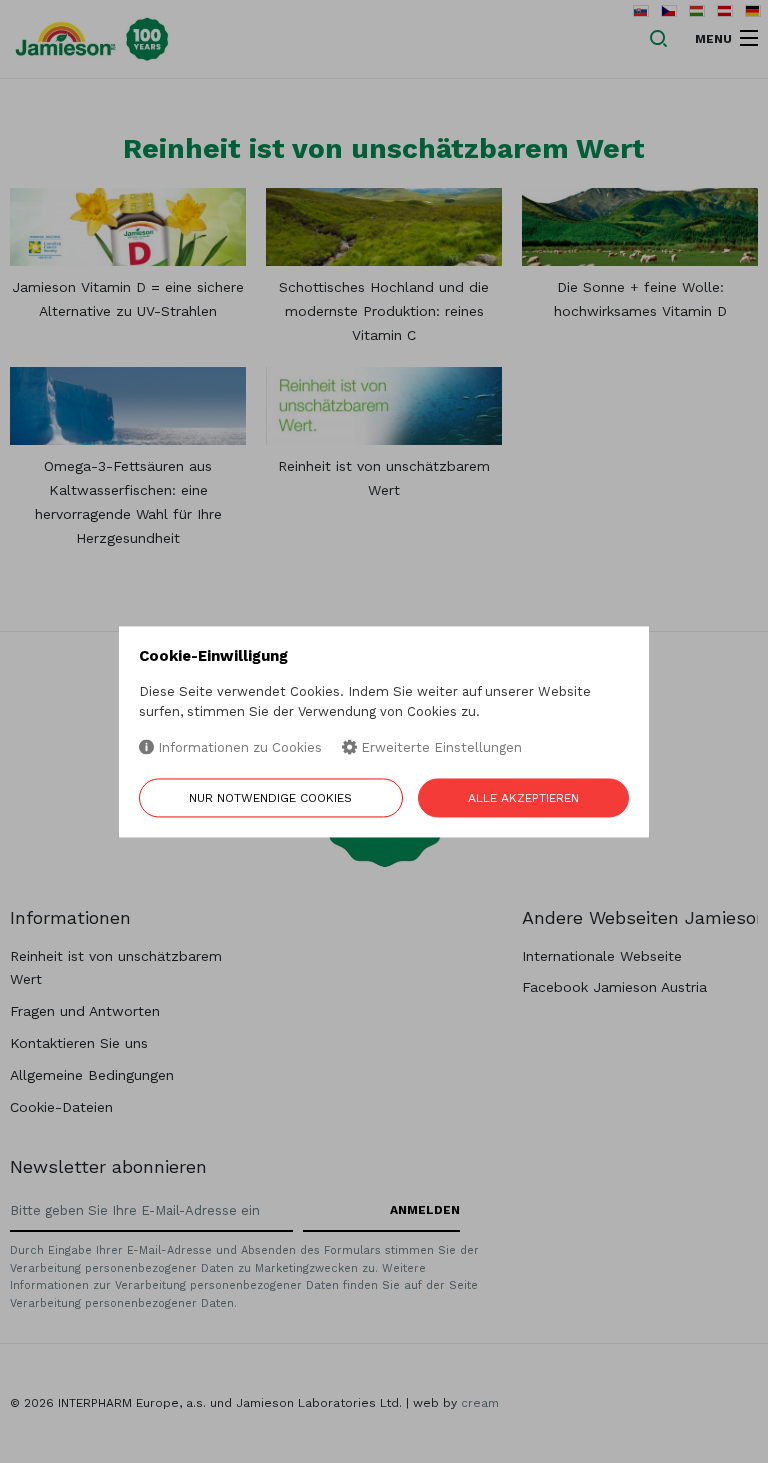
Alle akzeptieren (523, 798)
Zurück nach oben (671, 1435)
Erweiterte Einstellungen (439, 748)
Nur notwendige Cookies (270, 798)
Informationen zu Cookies (238, 748)
